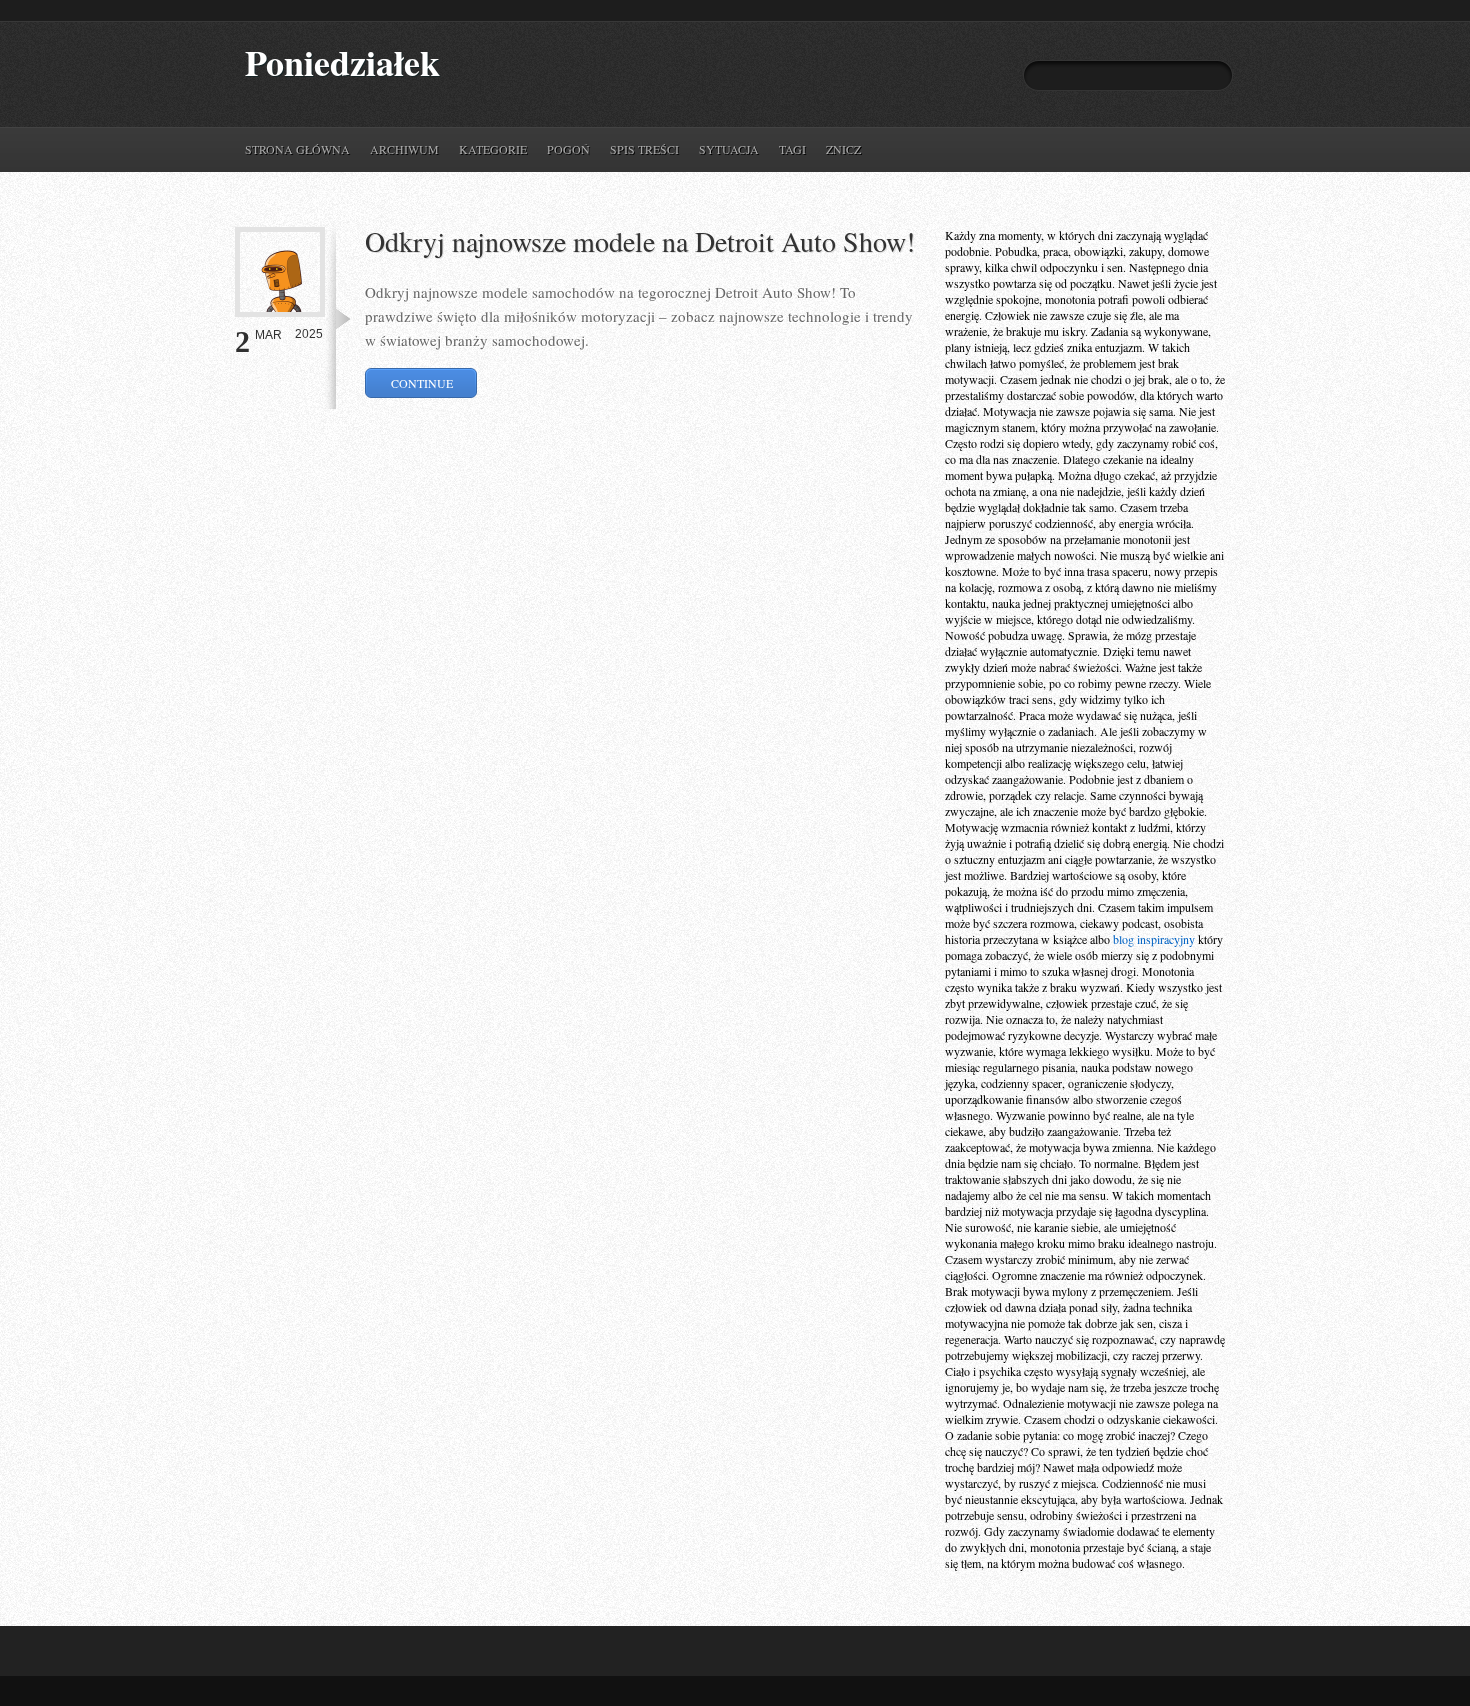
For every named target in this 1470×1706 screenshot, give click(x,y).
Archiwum (404, 149)
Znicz (843, 149)
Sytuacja (729, 149)
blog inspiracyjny (1154, 939)
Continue (422, 383)
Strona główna (297, 149)
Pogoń (568, 149)
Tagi (792, 149)
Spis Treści (644, 149)
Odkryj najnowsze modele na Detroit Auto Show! (640, 241)
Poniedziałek (342, 62)
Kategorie (493, 149)
